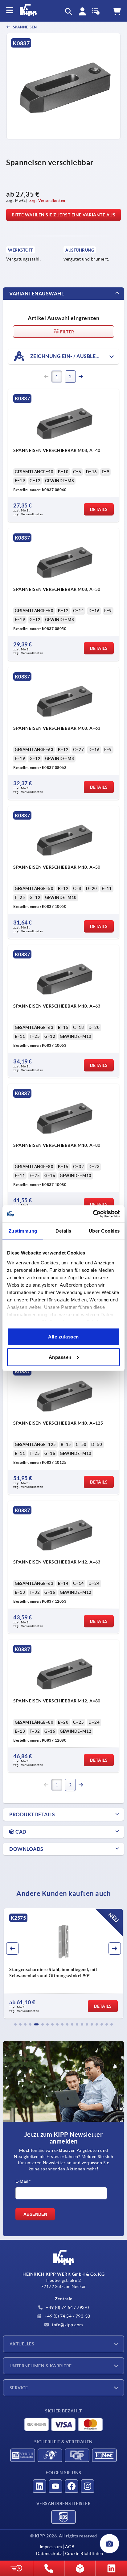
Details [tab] (63, 1231)
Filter (67, 332)
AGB (70, 2547)
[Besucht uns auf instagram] (88, 2486)
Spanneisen (25, 27)
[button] (15, 2024)
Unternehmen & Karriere (41, 2366)
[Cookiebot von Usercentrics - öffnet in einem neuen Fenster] (93, 1214)
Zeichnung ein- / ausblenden (70, 356)
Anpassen (60, 1357)
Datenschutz (49, 2553)
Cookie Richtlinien (84, 2553)
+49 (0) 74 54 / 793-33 (67, 2316)
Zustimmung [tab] (23, 1231)
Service (19, 2388)
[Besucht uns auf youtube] (55, 2486)
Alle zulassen (63, 1337)
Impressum (51, 2547)
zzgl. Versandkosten (47, 200)
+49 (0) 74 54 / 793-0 (67, 2307)
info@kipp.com (67, 2325)
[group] (63, 1964)
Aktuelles (22, 2344)
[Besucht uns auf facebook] (72, 2486)
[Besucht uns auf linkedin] (39, 2486)
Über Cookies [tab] (104, 1231)
